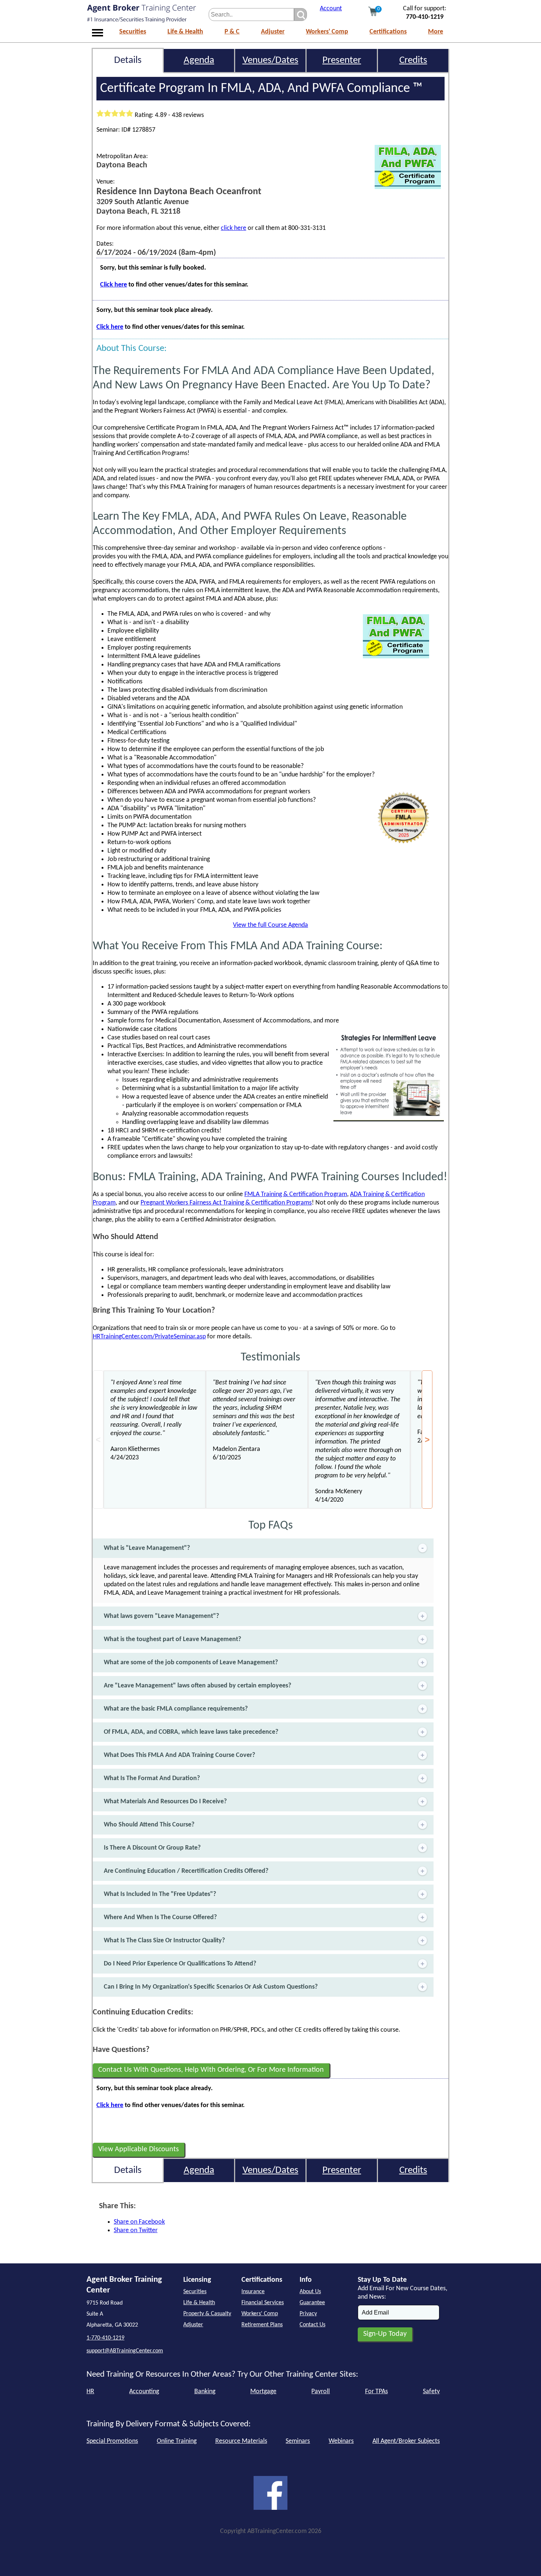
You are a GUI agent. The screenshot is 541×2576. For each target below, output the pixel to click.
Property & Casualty (207, 2314)
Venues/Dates (270, 61)
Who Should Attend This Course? (149, 1825)
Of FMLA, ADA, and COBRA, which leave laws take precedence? (191, 1732)
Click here (114, 285)
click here (234, 228)
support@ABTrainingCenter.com (125, 2351)
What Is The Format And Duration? (152, 1778)
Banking (205, 2392)
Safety (431, 2392)
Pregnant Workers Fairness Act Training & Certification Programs (226, 1203)
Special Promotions (112, 2441)
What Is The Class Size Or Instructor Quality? (164, 1941)
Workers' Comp (327, 32)
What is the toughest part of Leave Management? (172, 1639)
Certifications (388, 32)
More (436, 32)
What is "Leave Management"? (147, 1548)
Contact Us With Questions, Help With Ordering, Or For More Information (211, 2070)
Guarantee (312, 2303)
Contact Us (312, 2325)
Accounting (144, 2392)
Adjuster (273, 32)
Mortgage (263, 2392)
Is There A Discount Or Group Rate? (152, 1848)
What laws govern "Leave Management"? (161, 1616)
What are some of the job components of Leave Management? (191, 1663)
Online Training (177, 2441)
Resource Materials (241, 2441)
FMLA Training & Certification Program (296, 1194)
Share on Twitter (136, 2230)
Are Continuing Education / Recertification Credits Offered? (186, 1871)
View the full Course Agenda (270, 925)
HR (90, 2392)
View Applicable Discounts (139, 2149)
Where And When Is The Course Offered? (160, 1917)
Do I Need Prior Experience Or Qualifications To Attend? (180, 1964)
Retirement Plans (262, 2325)
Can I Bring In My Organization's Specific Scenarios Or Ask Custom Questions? (211, 1987)
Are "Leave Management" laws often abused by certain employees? (197, 1686)
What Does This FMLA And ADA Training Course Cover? (179, 1755)
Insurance (253, 2292)
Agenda (199, 61)
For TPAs (376, 2392)
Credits (413, 61)
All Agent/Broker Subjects (406, 2441)
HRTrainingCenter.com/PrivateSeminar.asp (149, 1337)
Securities (133, 32)
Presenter (342, 61)
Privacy (308, 2314)
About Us (310, 2292)
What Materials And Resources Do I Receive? (165, 1802)
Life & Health (185, 32)
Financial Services (263, 2303)
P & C (232, 32)
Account (331, 9)
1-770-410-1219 (105, 2338)
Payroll (321, 2392)
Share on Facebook (139, 2222)
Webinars (341, 2441)
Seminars (298, 2441)
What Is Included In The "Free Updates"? (160, 1894)
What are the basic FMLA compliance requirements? (176, 1709)
